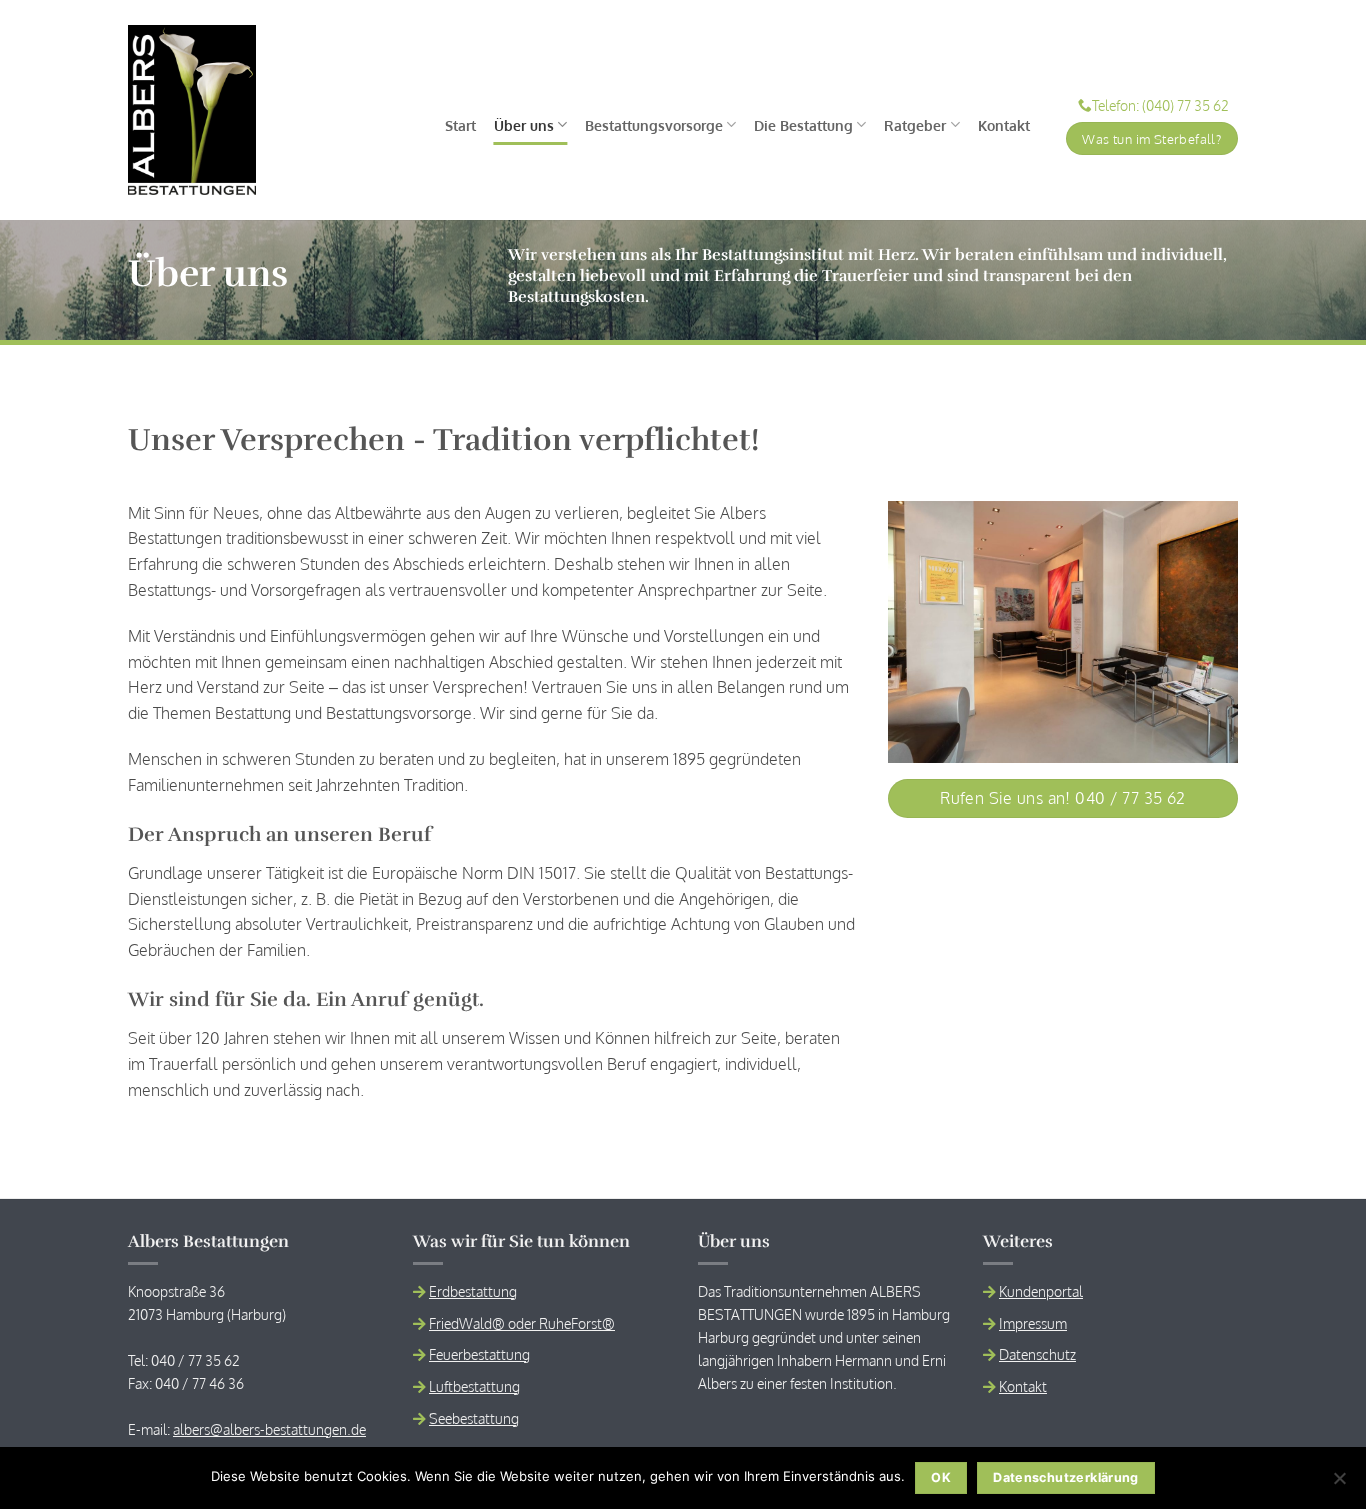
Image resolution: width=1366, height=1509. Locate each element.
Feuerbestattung (479, 1354)
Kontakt (1004, 125)
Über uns (524, 125)
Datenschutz (1037, 1354)
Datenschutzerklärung (1066, 1477)
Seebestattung (474, 1418)
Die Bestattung (803, 125)
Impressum (1033, 1323)
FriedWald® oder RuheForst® (522, 1323)
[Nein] (1339, 1484)
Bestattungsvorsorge (654, 125)
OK (941, 1477)
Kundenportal (1041, 1291)
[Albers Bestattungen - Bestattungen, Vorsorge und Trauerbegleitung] (192, 110)
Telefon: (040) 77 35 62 (1160, 105)
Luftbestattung (474, 1386)
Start (460, 125)
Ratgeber (915, 125)
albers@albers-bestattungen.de (269, 1429)
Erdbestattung (473, 1291)
